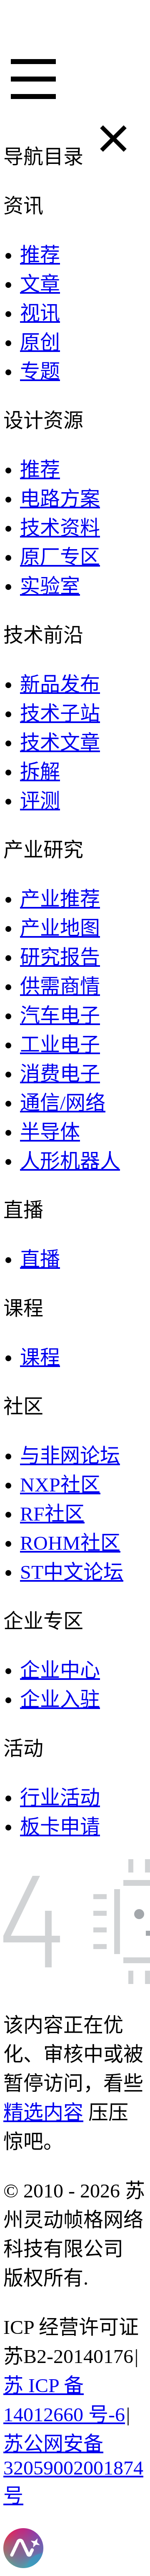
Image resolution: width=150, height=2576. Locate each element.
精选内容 (43, 2112)
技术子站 (60, 713)
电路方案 (60, 499)
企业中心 (60, 1670)
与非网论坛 (70, 1455)
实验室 (50, 586)
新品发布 (60, 684)
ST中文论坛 (72, 1572)
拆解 (40, 772)
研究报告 (60, 957)
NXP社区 (60, 1485)
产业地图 (60, 928)
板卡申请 (60, 1827)
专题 (40, 371)
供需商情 (60, 986)
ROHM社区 (70, 1543)
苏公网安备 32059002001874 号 (73, 2469)
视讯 (40, 313)
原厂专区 (60, 557)
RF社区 (52, 1514)
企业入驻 (60, 1699)
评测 (40, 801)
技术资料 (60, 528)
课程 (40, 1357)
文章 (40, 284)
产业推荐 (60, 899)
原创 (40, 342)
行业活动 (60, 1797)
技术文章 (60, 742)
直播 (40, 1259)
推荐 (40, 255)
